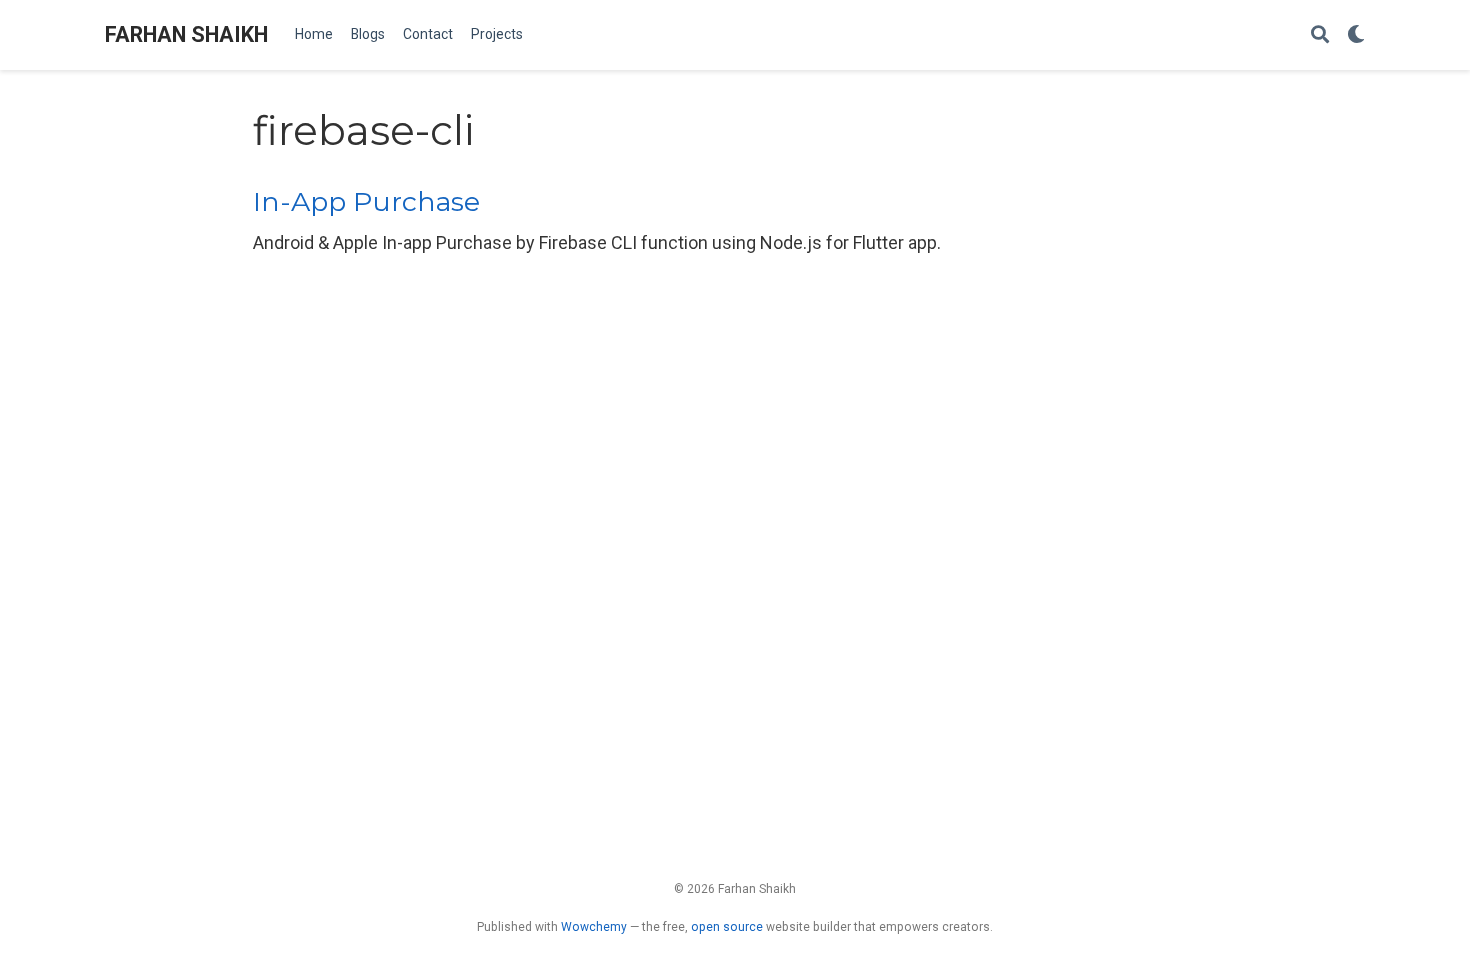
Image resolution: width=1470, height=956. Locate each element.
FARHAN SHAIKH (186, 34)
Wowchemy (594, 927)
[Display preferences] (1356, 35)
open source (727, 927)
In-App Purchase (366, 201)
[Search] (1320, 35)
